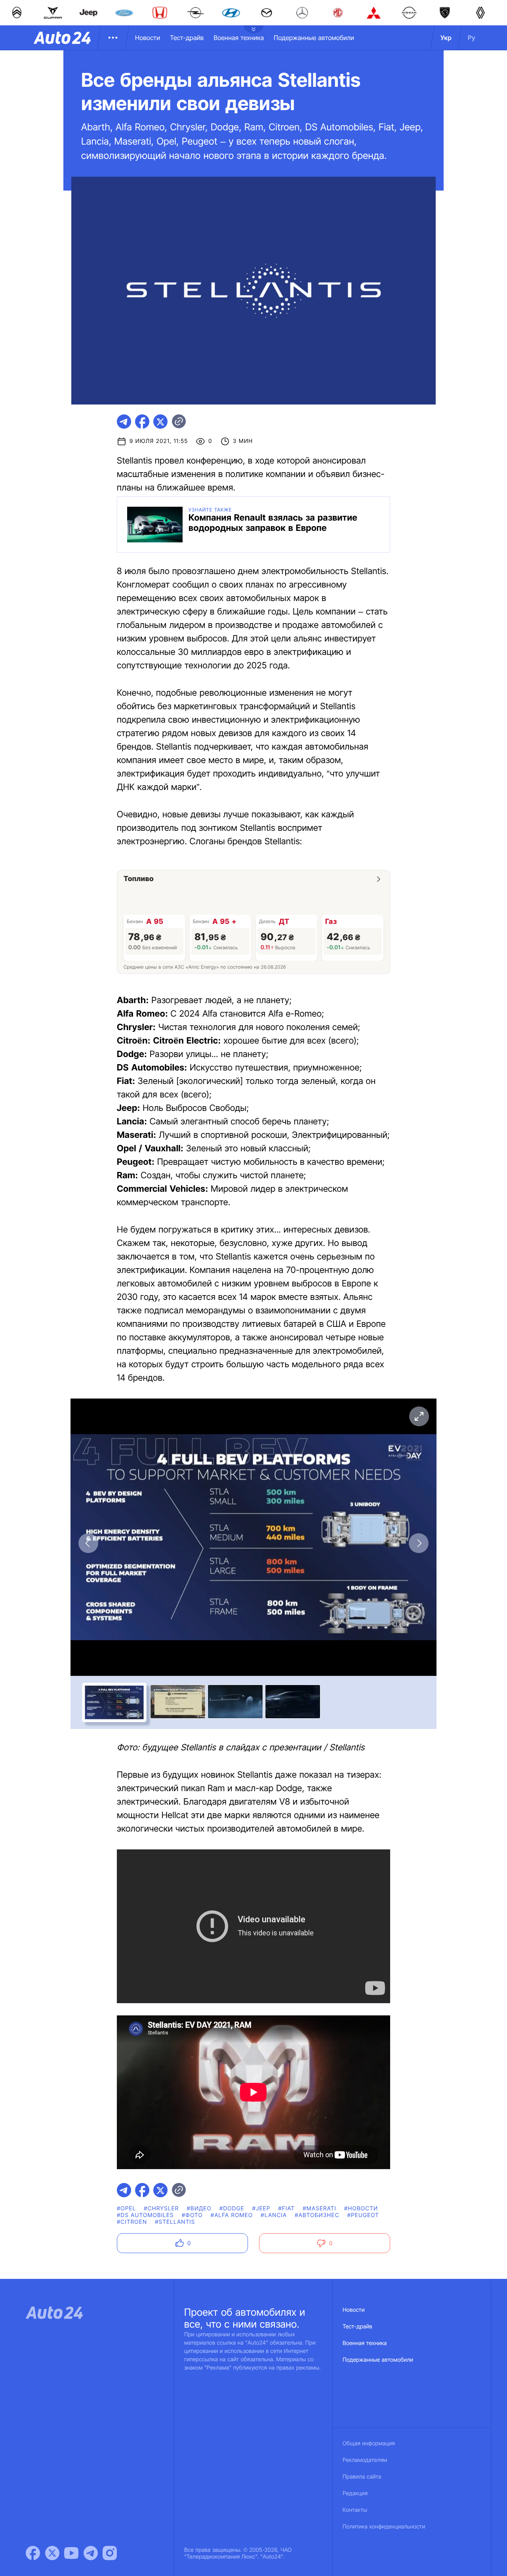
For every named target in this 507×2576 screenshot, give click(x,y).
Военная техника (239, 38)
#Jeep (261, 2209)
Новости (148, 38)
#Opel (126, 2209)
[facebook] (142, 422)
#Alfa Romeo (232, 2215)
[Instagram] (110, 2553)
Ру (472, 38)
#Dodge (232, 2209)
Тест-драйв (187, 38)
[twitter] (160, 422)
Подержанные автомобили (314, 38)
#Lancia (274, 2215)
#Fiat (287, 2209)
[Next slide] (419, 1543)
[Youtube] (71, 2553)
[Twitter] (52, 2553)
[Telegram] (91, 2553)
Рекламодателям (365, 2460)
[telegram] (124, 422)
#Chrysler (161, 2209)
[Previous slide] (88, 1543)
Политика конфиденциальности (384, 2527)
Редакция (355, 2493)
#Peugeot (363, 2215)
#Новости (361, 2209)
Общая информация (369, 2443)
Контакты (355, 2510)
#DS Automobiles (145, 2215)
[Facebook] (33, 2553)
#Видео (199, 2209)
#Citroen (132, 2222)
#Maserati (319, 2209)
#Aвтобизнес (317, 2215)
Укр (446, 38)
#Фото (192, 2215)
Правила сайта (362, 2477)
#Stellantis (175, 2222)
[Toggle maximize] (419, 1416)
